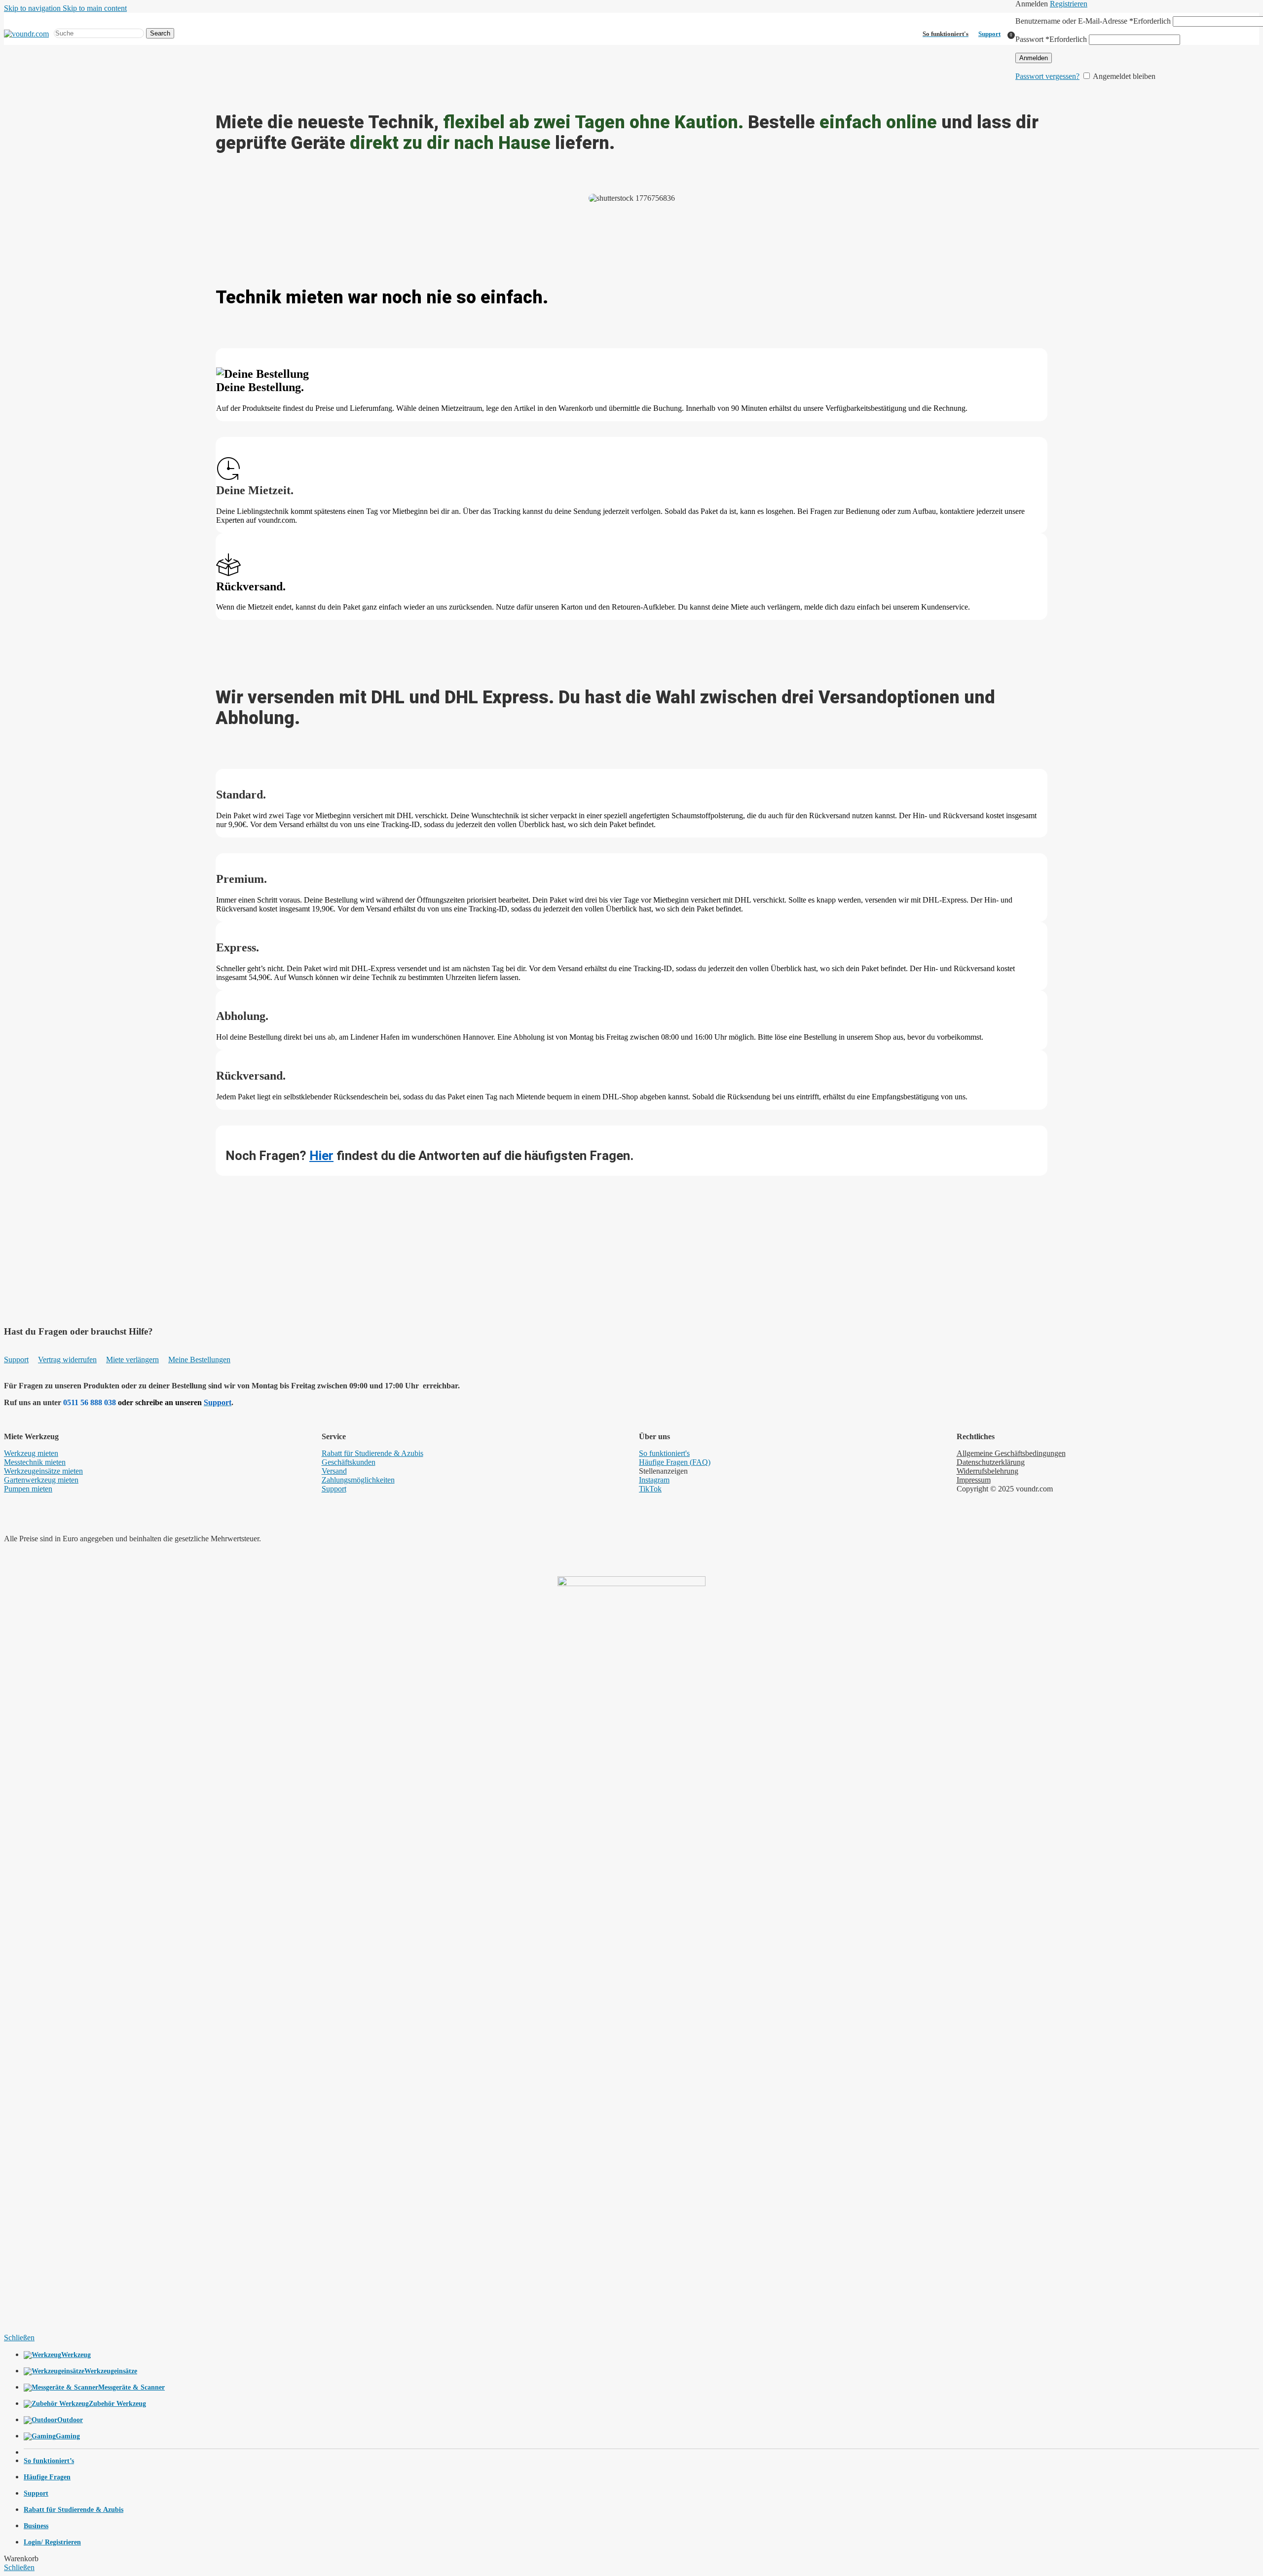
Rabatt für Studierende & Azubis (372, 1453)
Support (989, 34)
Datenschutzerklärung (991, 1462)
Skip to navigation (33, 8)
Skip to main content (95, 8)
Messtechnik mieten (35, 1462)
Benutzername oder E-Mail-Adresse (1093, 21)
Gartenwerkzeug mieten (41, 1480)
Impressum (974, 1480)
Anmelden (1034, 58)
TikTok (650, 1489)
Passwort (1051, 39)
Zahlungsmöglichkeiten (358, 1480)
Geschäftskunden (349, 1462)
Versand (334, 1471)
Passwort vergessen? (1047, 76)
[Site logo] (26, 34)
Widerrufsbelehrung (987, 1471)
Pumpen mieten (28, 1489)
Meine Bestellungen (199, 1360)
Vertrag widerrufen (67, 1360)
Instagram (654, 1480)
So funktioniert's (664, 1453)
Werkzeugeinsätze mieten (43, 1471)
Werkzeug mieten (31, 1453)
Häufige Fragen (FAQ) (675, 1462)
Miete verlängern (132, 1360)
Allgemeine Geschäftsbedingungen (1011, 1453)
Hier (321, 1156)
